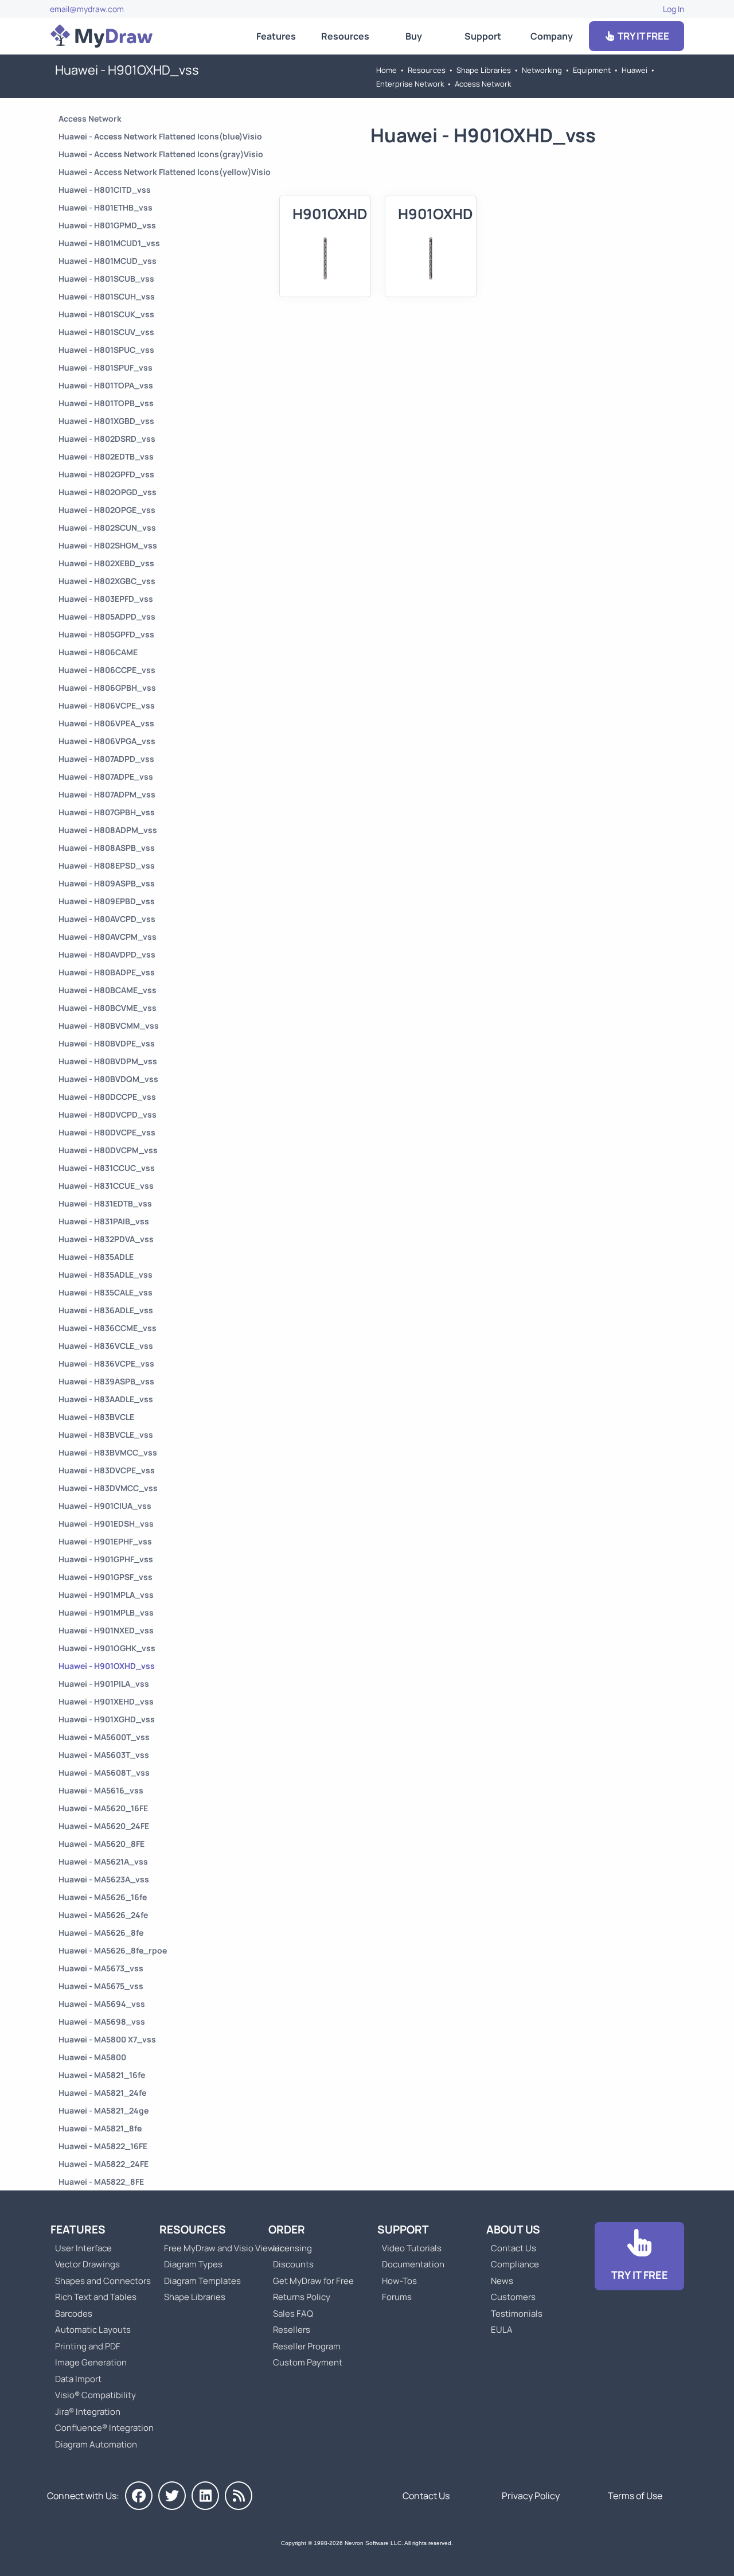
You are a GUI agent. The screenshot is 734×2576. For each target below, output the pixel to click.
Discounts (293, 2264)
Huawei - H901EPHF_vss (105, 1541)
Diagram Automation (96, 2444)
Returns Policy (302, 2297)
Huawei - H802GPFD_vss (106, 474)
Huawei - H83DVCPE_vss (107, 1470)
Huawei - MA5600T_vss (104, 1737)
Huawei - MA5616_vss (101, 1790)
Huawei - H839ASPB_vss (106, 1381)
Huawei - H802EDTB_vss (106, 456)
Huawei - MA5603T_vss (104, 1755)
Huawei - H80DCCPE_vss (107, 1097)
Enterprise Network (410, 84)
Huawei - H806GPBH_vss (107, 688)
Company (552, 36)
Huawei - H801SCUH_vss (107, 296)
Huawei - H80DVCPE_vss (107, 1132)
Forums (397, 2297)
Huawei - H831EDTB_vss (105, 1203)
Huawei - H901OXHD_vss (107, 1666)
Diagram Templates (202, 2281)
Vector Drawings (87, 2264)
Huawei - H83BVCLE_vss (106, 1435)
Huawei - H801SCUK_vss (106, 314)
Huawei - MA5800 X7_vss (107, 2039)
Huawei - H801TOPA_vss (106, 385)
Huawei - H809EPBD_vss (107, 901)
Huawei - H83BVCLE (96, 1417)
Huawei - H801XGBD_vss (106, 421)
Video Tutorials (412, 2248)
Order (287, 2229)
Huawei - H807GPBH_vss (107, 812)
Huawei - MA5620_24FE (104, 1826)
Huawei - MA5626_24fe (103, 1915)
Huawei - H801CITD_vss (105, 190)
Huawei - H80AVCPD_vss (107, 919)
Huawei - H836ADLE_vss (106, 1310)
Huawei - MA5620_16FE (103, 1808)
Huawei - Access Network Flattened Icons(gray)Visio (161, 154)
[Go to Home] (101, 36)
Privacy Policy (531, 2496)
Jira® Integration (88, 2412)
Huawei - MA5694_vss (102, 2004)
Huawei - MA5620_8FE (101, 1844)
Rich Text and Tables (96, 2297)
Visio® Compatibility (95, 2395)
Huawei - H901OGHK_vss (107, 1648)
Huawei (635, 70)
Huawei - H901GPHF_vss (106, 1559)
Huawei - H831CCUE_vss (106, 1186)
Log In (674, 9)
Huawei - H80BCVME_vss (108, 1008)
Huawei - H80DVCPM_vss (108, 1150)
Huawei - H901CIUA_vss (105, 1506)
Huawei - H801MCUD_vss (108, 261)
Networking (542, 70)
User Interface (83, 2248)
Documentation (413, 2264)
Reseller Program (307, 2346)
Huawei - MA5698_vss (102, 2022)
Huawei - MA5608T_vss (104, 1773)
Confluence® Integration (104, 2428)
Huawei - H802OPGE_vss (107, 510)
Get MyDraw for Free (313, 2281)
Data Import (78, 2379)
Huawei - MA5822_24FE (104, 2164)
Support (483, 36)
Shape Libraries (484, 70)
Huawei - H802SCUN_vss (107, 528)
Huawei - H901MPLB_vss (106, 1612)
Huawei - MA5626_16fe (103, 1897)
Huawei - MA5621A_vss (103, 1861)
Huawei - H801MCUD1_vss (109, 243)
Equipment (592, 70)
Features (276, 36)
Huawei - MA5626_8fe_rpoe (113, 1950)
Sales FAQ (293, 2314)
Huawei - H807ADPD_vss (106, 759)
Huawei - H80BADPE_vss (107, 972)
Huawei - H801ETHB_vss (106, 207)
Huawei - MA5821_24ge (104, 2110)
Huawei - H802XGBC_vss (107, 581)
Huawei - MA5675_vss (101, 1986)
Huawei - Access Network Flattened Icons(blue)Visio (160, 136)
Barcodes (74, 2314)
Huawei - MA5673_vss (101, 1968)
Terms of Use (635, 2496)
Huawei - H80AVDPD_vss (107, 954)
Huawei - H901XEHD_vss (106, 1701)
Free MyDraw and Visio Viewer (219, 2248)
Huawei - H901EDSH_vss (106, 1524)
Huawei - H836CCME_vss (108, 1328)
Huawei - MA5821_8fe (100, 2128)
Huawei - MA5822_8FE (101, 2182)
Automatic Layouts (93, 2330)
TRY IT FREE (643, 36)
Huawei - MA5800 (92, 2057)
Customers (513, 2297)
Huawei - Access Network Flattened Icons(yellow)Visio (165, 172)
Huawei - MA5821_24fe (102, 2093)
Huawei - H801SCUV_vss (106, 332)
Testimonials (517, 2314)
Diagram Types (193, 2264)
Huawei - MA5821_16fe (102, 2075)
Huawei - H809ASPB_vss (107, 883)
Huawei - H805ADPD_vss (107, 616)
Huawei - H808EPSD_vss (107, 865)
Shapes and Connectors (103, 2281)
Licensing (292, 2248)
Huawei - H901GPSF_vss (106, 1577)
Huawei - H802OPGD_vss (108, 492)
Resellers (292, 2330)
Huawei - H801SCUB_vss (106, 279)
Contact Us (514, 2248)
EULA (502, 2330)
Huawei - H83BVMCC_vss (108, 1452)
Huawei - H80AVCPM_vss (108, 937)
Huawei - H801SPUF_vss (106, 367)
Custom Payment (308, 2362)
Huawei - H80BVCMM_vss (109, 1026)
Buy (414, 36)
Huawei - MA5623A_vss (104, 1879)
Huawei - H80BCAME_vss (108, 990)
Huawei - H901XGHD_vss (107, 1719)
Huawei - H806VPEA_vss (106, 723)
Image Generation (91, 2362)
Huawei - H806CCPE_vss (107, 670)
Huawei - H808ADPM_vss (108, 830)
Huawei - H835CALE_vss (106, 1292)
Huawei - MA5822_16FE (103, 2146)
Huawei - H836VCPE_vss (106, 1363)
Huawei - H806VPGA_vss (107, 741)
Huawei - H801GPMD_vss (107, 225)
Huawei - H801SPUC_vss (106, 350)
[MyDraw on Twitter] (172, 2496)
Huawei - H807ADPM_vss (107, 794)
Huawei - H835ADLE (96, 1257)
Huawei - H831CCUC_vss (107, 1168)
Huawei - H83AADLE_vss (106, 1399)
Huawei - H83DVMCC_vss (108, 1488)
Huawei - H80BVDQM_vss (108, 1079)
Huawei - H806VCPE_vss (107, 705)
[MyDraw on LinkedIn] (205, 2496)
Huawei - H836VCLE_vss (106, 1346)
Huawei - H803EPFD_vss (106, 599)
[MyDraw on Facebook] (139, 2496)
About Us (513, 2229)
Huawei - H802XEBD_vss (106, 563)
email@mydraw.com (87, 9)
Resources (345, 36)
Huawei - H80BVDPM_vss (108, 1061)
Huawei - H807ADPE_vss (106, 777)
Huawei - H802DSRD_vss (107, 439)
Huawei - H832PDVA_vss (106, 1239)
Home (386, 70)
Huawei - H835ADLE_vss (106, 1275)
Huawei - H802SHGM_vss (108, 545)
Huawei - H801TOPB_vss (106, 403)
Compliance (515, 2264)
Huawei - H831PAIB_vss (104, 1221)
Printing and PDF (88, 2346)
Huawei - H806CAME (98, 652)
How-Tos (399, 2281)
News (502, 2281)
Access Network (483, 84)
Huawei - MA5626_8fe (101, 1933)
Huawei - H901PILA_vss (104, 1684)
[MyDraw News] (239, 2496)
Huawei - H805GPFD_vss (106, 634)
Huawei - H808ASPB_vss (107, 848)
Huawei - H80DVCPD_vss (108, 1114)
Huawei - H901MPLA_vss (106, 1595)
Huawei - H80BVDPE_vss (107, 1043)
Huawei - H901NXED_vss (106, 1630)
